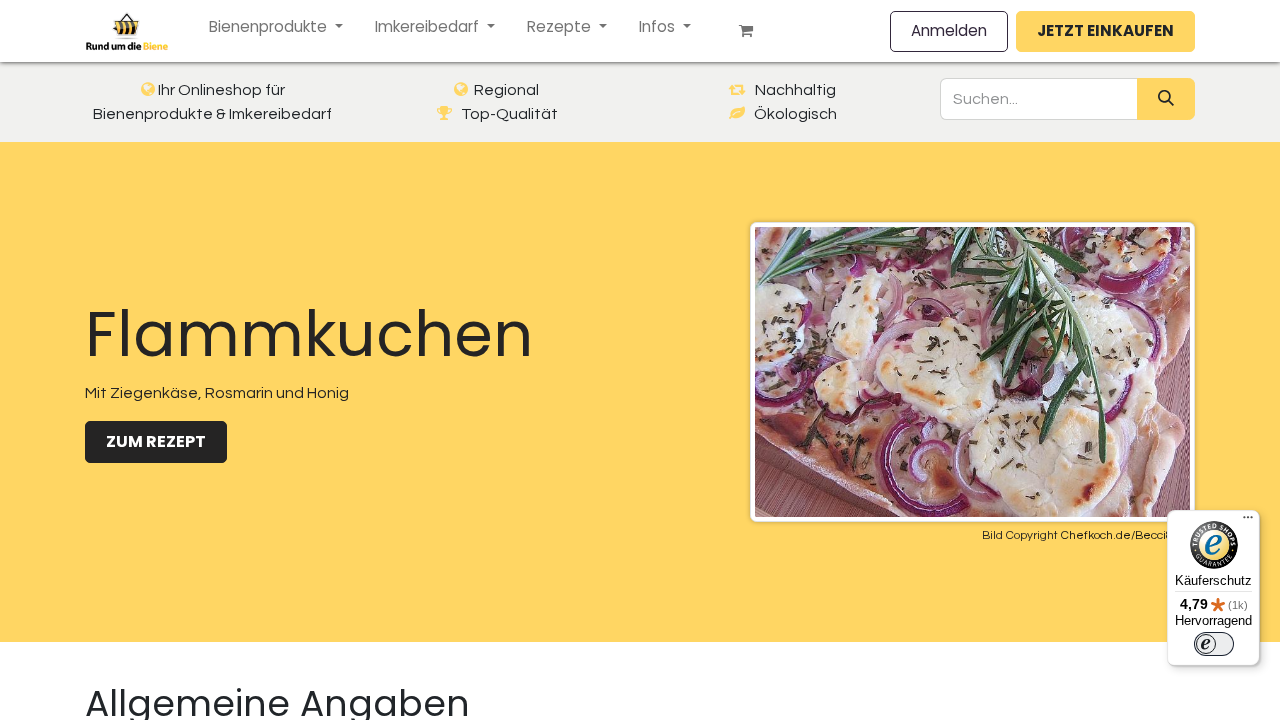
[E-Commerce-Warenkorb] (754, 31)
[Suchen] (1166, 99)
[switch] (1214, 644)
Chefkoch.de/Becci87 (1120, 535)
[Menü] (1248, 522)
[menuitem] (276, 27)
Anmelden (949, 30)
